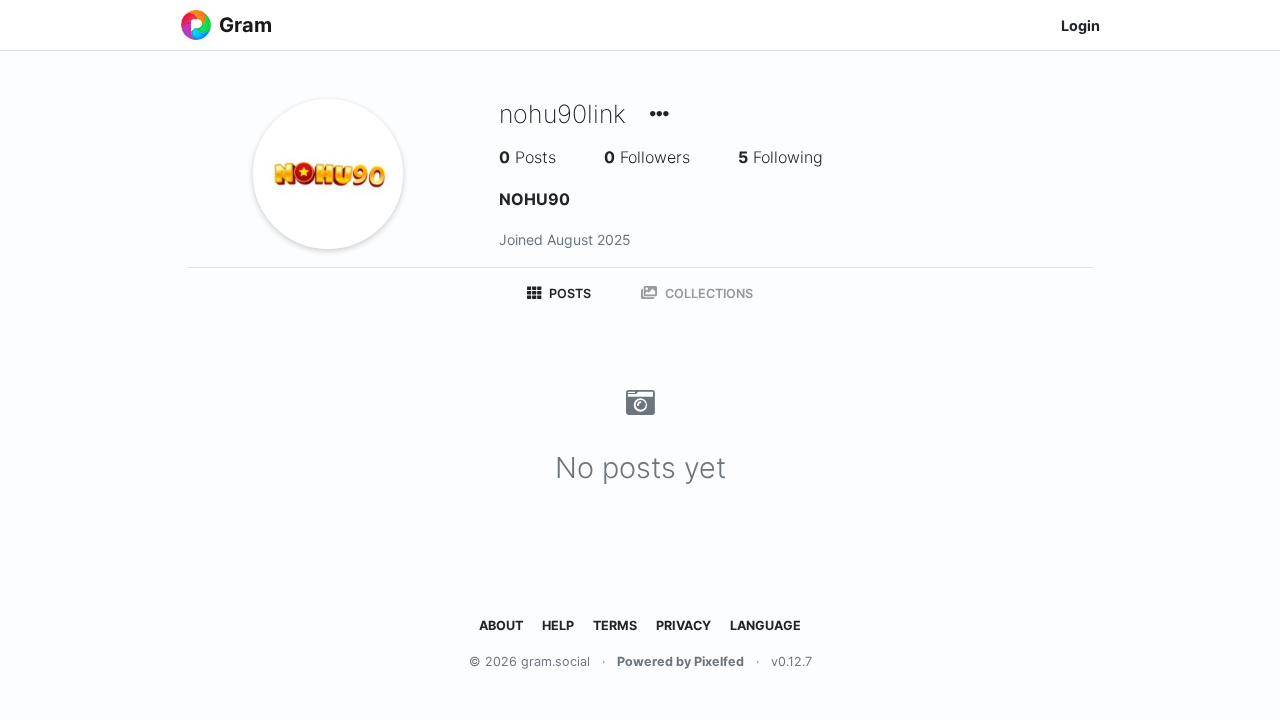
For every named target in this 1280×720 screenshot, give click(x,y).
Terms (615, 625)
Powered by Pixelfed (680, 661)
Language (765, 625)
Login (1080, 25)
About (501, 625)
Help (558, 625)
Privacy (683, 625)
